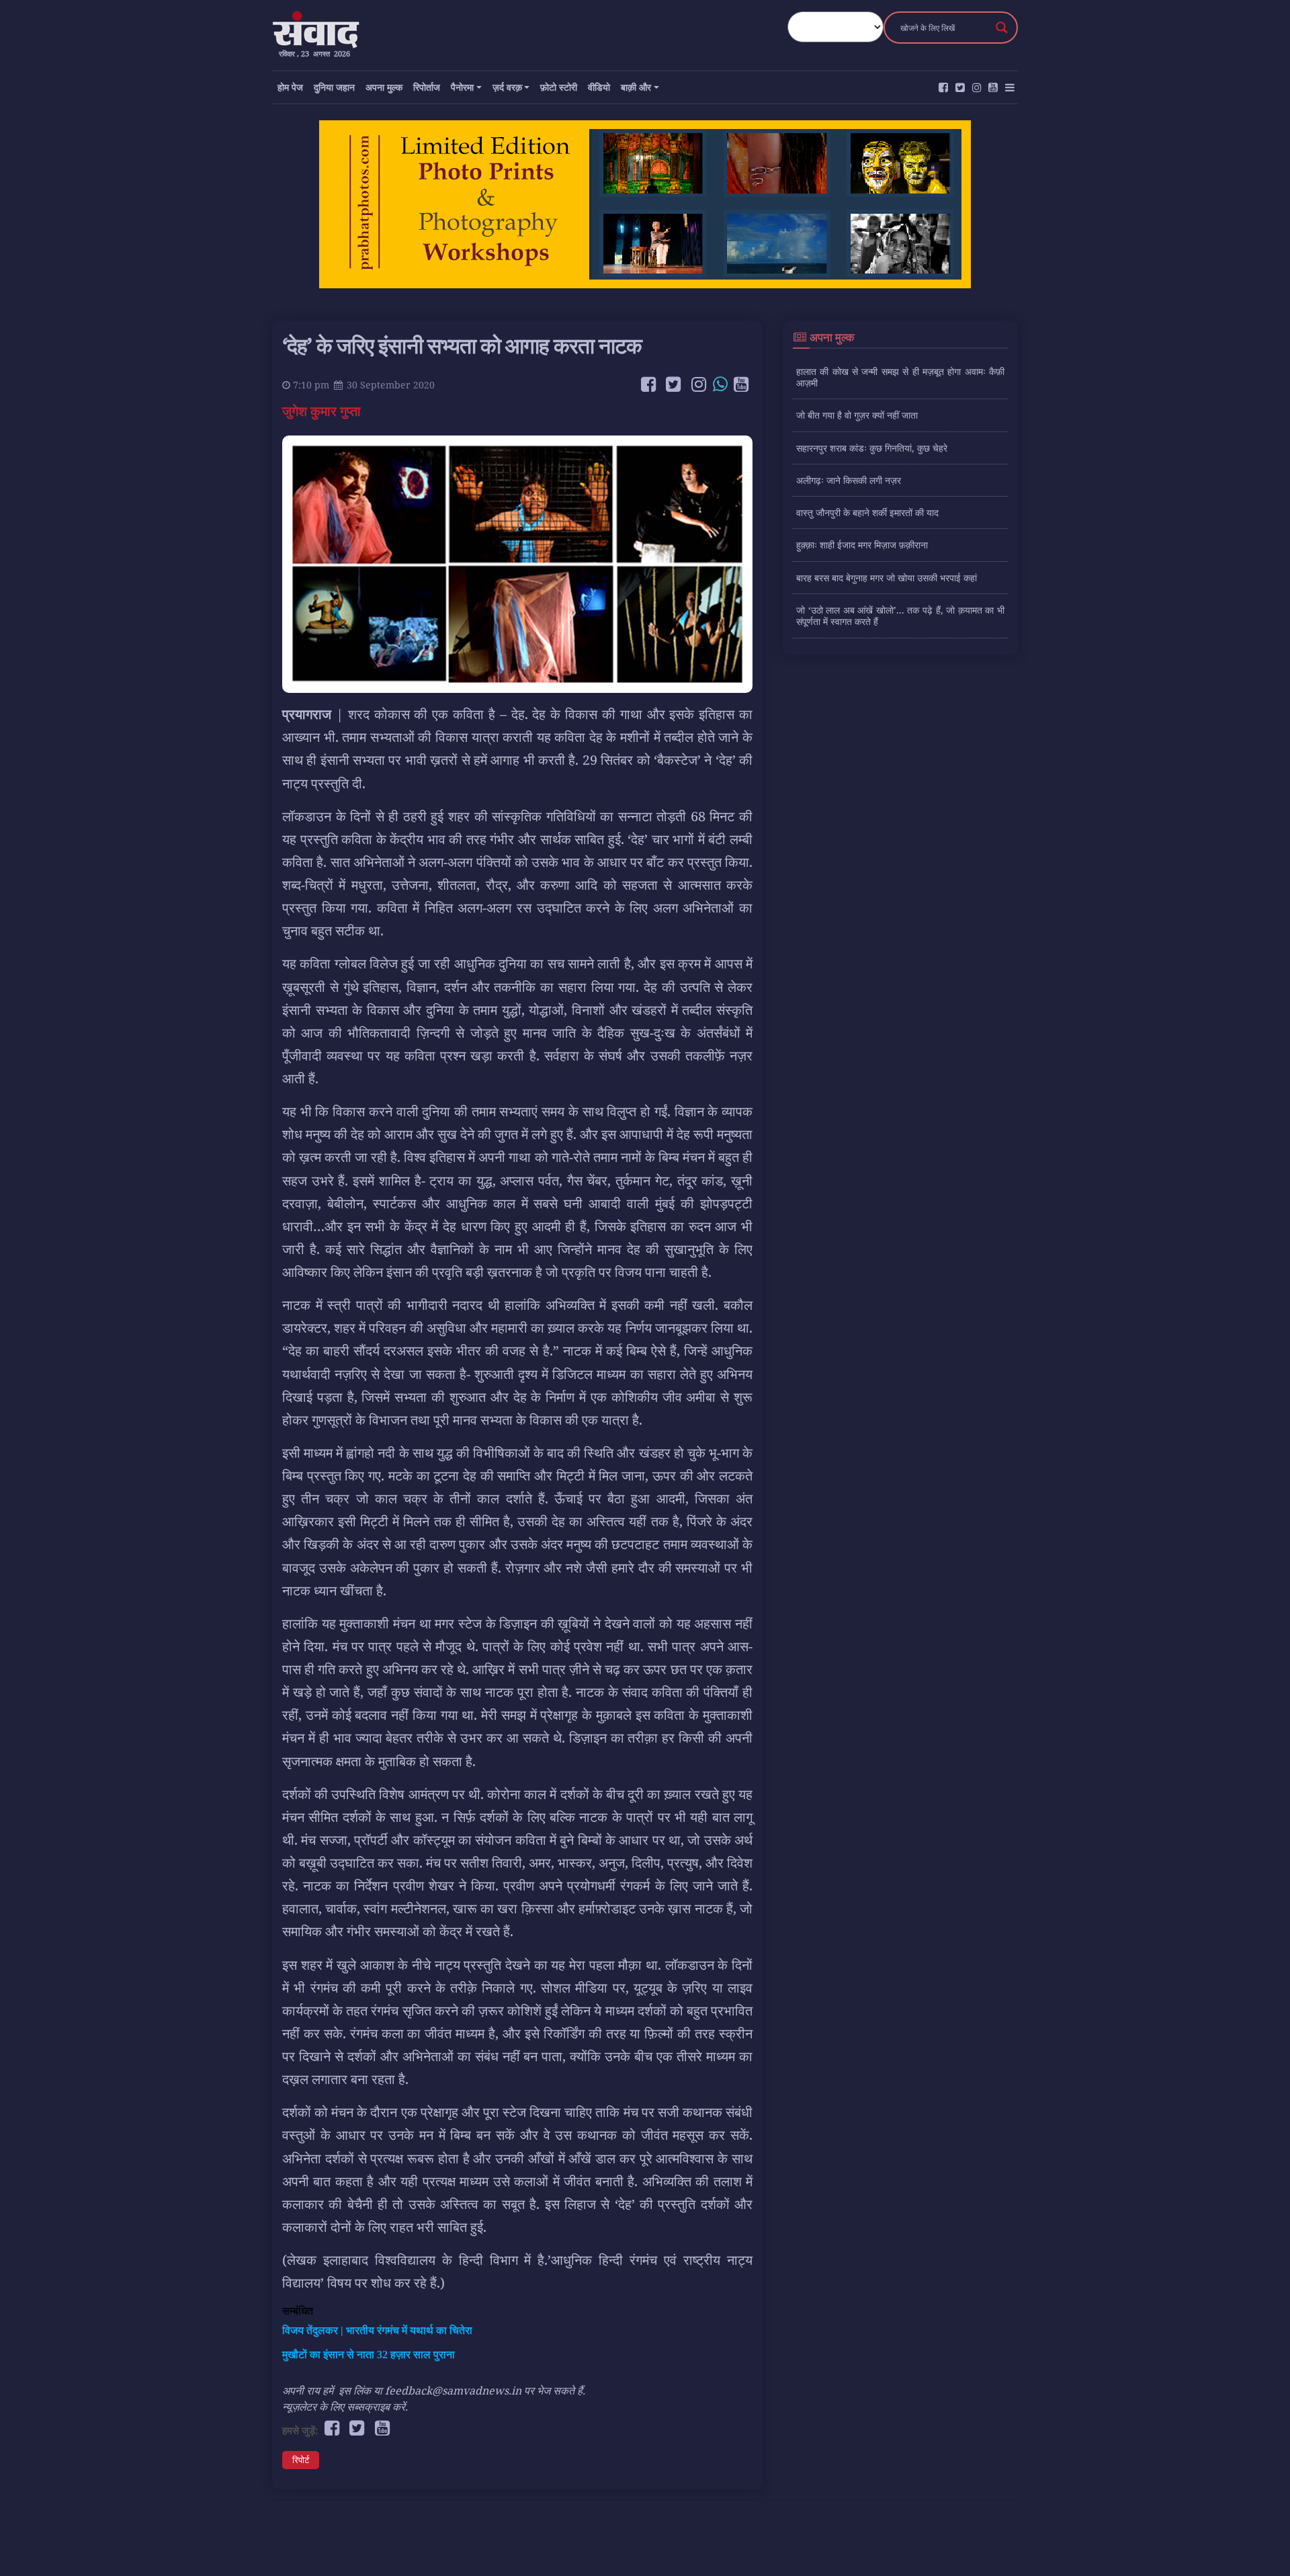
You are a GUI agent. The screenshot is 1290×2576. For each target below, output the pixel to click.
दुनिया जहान (334, 87)
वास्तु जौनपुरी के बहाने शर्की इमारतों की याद (867, 512)
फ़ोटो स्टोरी (559, 87)
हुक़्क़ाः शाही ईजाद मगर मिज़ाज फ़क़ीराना (862, 545)
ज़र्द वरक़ (507, 87)
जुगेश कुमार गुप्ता (323, 411)
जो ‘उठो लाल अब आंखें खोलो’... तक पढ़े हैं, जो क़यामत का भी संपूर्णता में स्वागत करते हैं (900, 616)
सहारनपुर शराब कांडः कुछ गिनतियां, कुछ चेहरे (872, 448)
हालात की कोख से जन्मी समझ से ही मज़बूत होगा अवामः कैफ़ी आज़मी (900, 377)
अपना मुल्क (384, 87)
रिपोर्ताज (427, 87)
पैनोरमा (462, 87)
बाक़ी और (636, 87)
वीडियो (599, 87)
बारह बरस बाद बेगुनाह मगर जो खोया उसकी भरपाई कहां (887, 578)
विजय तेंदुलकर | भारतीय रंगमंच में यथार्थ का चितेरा (377, 2330)
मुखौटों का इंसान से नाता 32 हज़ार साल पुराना (369, 2355)
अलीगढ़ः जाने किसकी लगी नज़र (849, 480)
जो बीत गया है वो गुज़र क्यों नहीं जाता (857, 415)
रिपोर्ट (301, 2460)
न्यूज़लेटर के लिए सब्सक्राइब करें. (345, 2407)
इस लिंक (355, 2391)
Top (1258, 2544)
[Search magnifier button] (1002, 28)
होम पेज (290, 87)
